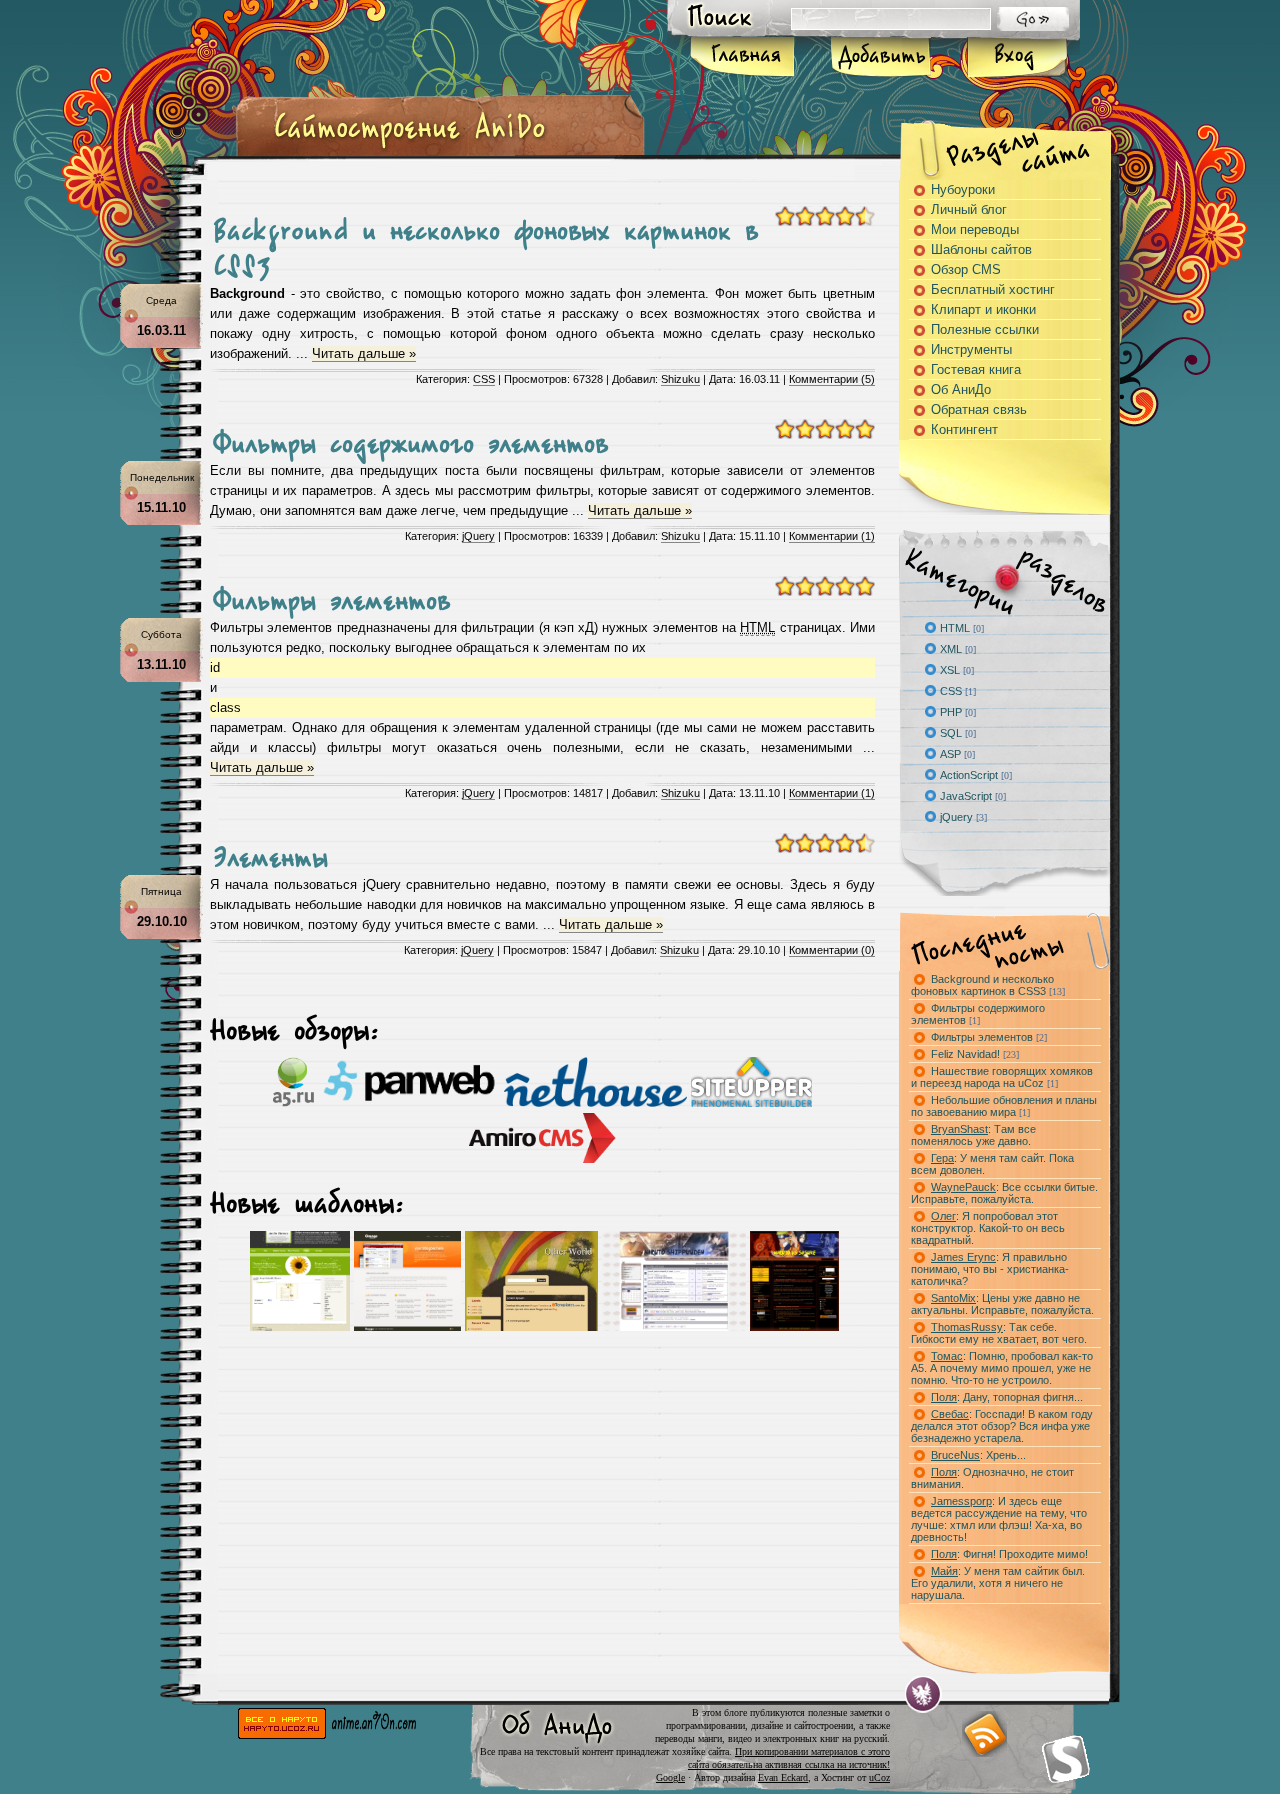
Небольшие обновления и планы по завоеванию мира (1004, 1106)
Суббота (161, 634)
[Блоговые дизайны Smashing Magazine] (1066, 1759)
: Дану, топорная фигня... (1007, 1397)
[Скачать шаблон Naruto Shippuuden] (674, 1326)
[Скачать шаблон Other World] (531, 1326)
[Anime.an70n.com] (374, 1734)
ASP (950, 754)
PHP (951, 712)
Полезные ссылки (985, 329)
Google (670, 1777)
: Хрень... (978, 1455)
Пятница (161, 891)
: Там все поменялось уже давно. (973, 1135)
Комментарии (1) (832, 536)
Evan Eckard (783, 1777)
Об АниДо (961, 389)
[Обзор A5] (293, 1102)
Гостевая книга (976, 369)
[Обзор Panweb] (409, 1102)
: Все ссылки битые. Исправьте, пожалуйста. (1004, 1193)
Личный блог (969, 209)
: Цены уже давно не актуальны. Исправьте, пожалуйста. (1002, 1304)
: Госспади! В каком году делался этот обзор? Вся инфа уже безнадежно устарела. (1002, 1426)
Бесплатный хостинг (993, 289)
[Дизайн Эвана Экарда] (923, 1694)
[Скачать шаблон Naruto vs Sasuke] (794, 1326)
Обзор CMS (966, 269)
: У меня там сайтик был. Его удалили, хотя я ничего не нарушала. (998, 1583)
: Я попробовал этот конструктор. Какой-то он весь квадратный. (988, 1228)
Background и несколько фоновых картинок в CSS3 (988, 985)
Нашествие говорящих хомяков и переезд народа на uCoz (1002, 1077)
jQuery (478, 536)
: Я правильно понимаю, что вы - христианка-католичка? (990, 1269)
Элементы (270, 851)
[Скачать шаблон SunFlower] (300, 1326)
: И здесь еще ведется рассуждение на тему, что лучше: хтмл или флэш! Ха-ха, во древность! (999, 1519)
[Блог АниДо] (410, 148)
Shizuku (680, 379)
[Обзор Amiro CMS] (542, 1158)
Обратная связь (979, 409)
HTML (955, 628)
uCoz (879, 1777)
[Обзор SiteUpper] (751, 1102)
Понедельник (162, 477)
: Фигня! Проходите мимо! (1009, 1554)
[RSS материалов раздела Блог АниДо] (984, 1734)
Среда (161, 300)
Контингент (964, 429)
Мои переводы (975, 229)
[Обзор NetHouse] (595, 1102)
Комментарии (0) (832, 950)
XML (951, 649)
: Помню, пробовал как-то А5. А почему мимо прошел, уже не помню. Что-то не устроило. (1002, 1368)
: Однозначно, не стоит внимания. (992, 1478)
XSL (950, 670)
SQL (951, 733)
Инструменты (971, 349)
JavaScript (966, 796)
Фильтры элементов (331, 594)
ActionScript (969, 775)
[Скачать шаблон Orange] (407, 1326)
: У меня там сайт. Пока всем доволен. (992, 1164)
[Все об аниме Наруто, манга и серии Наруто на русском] (282, 1734)
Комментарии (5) (832, 379)
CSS (484, 379)
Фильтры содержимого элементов (410, 437)
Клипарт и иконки (983, 309)
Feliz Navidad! (975, 1054)
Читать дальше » (364, 353)
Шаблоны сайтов (981, 249)
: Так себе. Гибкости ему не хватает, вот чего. (999, 1333)
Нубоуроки (963, 189)
